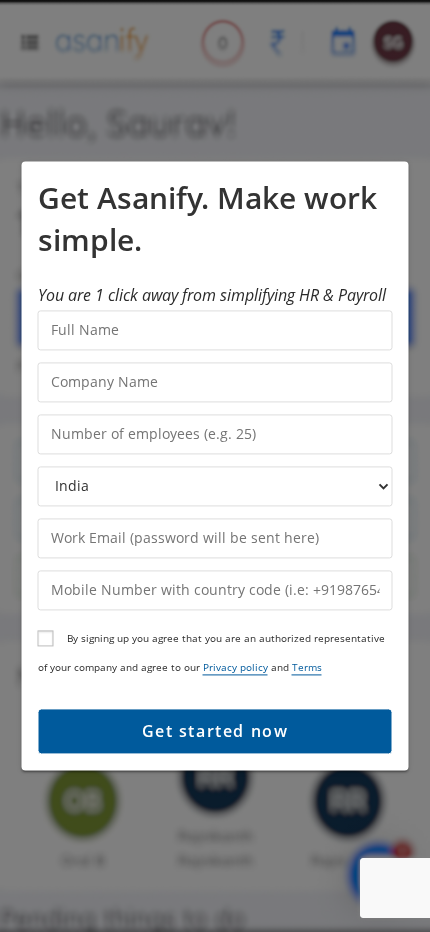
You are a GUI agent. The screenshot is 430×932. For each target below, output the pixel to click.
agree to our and (231, 667)
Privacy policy (235, 667)
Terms (307, 667)
